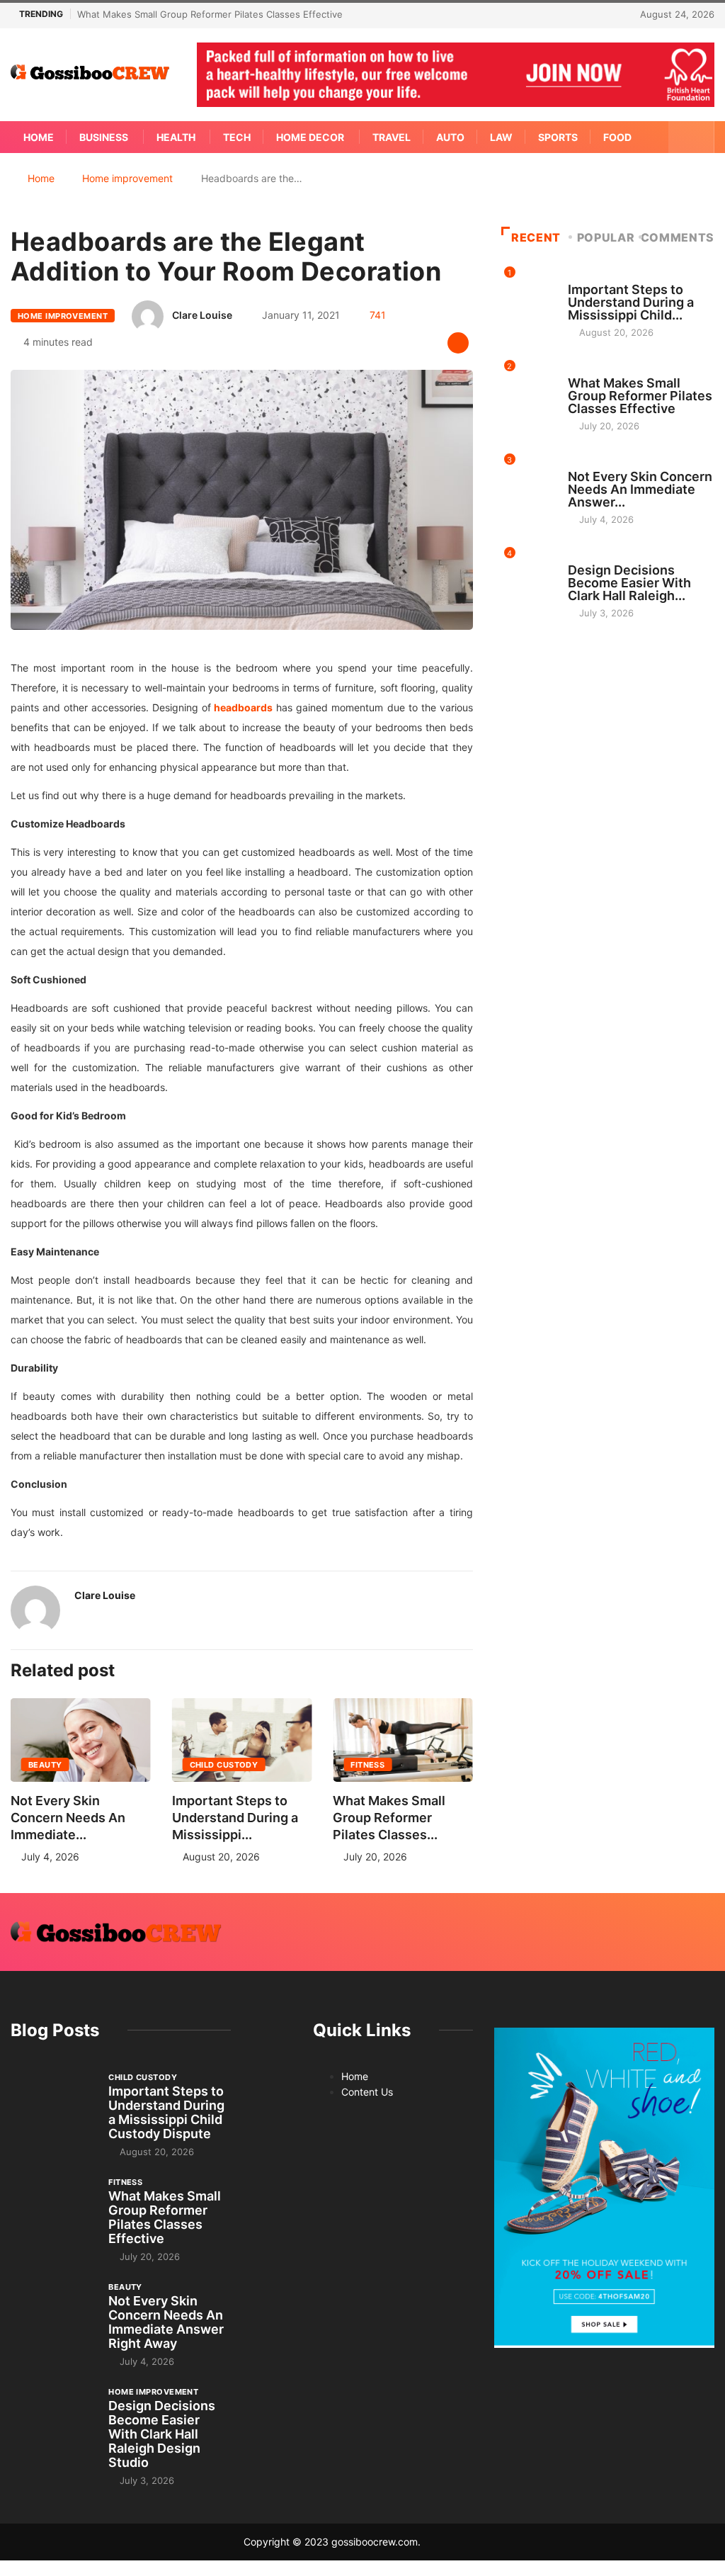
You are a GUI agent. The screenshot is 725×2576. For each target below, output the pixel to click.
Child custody (224, 1765)
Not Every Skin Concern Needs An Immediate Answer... (640, 489)
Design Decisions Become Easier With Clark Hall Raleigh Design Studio (162, 2434)
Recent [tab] (536, 237)
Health (176, 137)
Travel (392, 137)
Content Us (367, 2092)
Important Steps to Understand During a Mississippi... (235, 1818)
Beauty (45, 1765)
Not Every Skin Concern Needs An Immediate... (68, 1818)
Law (501, 137)
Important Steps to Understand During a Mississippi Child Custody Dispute (166, 2112)
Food (617, 137)
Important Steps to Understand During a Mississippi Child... (631, 302)
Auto (450, 137)
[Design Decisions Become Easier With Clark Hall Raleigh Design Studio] (52, 2417)
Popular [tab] (606, 237)
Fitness (367, 1765)
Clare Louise (202, 315)
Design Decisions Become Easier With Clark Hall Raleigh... (629, 583)
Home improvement (127, 178)
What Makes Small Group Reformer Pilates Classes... (389, 1818)
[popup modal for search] (691, 137)
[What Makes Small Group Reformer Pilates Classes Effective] (52, 2207)
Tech (237, 137)
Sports (558, 137)
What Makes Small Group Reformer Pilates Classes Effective (210, 14)
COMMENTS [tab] (678, 237)
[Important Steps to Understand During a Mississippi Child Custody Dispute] (52, 2102)
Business (104, 137)
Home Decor (310, 137)
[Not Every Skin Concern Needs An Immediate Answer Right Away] (52, 2312)
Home (39, 137)
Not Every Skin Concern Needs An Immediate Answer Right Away (166, 2322)
